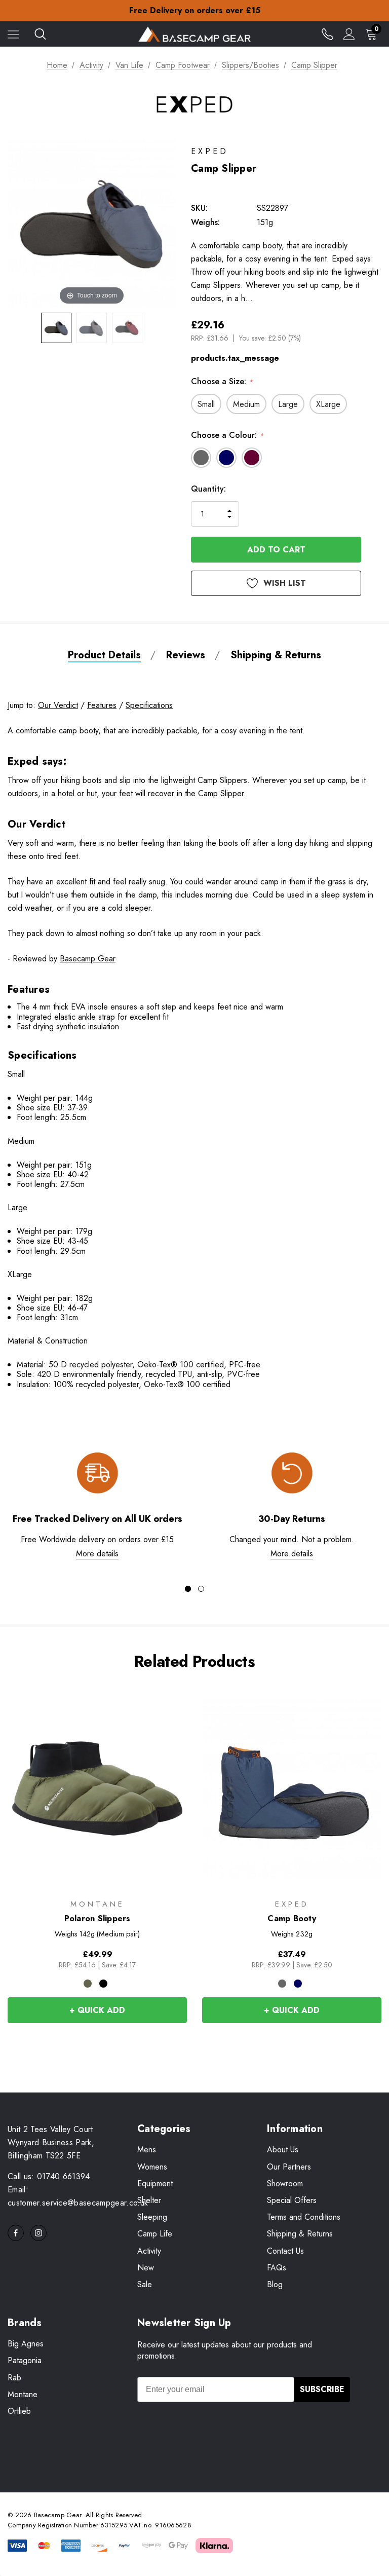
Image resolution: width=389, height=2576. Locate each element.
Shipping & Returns (300, 2234)
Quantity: (208, 489)
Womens (152, 2167)
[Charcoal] (282, 1984)
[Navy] (298, 1984)
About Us (283, 2150)
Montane (23, 2394)
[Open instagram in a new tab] (38, 2233)
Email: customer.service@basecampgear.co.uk (78, 2196)
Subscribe (322, 2389)
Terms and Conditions (304, 2217)
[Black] (103, 1984)
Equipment (155, 2183)
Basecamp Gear (88, 959)
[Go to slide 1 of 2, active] (188, 1589)
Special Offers (292, 2200)
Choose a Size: (222, 381)
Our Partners (289, 2167)
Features (102, 705)
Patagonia (25, 2360)
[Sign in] (349, 34)
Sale (145, 2284)
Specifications (149, 705)
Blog (275, 2284)
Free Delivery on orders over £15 (195, 10)
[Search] (40, 34)
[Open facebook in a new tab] (16, 2233)
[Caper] (88, 1984)
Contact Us (285, 2251)
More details (97, 1554)
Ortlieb (19, 2411)
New (146, 2268)
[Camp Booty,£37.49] (292, 1788)
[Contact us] (327, 34)
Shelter (149, 2200)
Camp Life (155, 2234)
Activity (149, 2251)
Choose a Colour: (227, 435)
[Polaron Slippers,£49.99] (97, 1788)
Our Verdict (58, 705)
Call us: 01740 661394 (49, 2176)
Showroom (285, 2183)
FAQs (277, 2268)
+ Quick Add (97, 2010)
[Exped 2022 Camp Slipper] (56, 328)
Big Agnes (26, 2344)
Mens (147, 2150)
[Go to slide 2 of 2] (201, 1589)
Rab (14, 2378)
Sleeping (152, 2217)
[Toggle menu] (13, 34)
